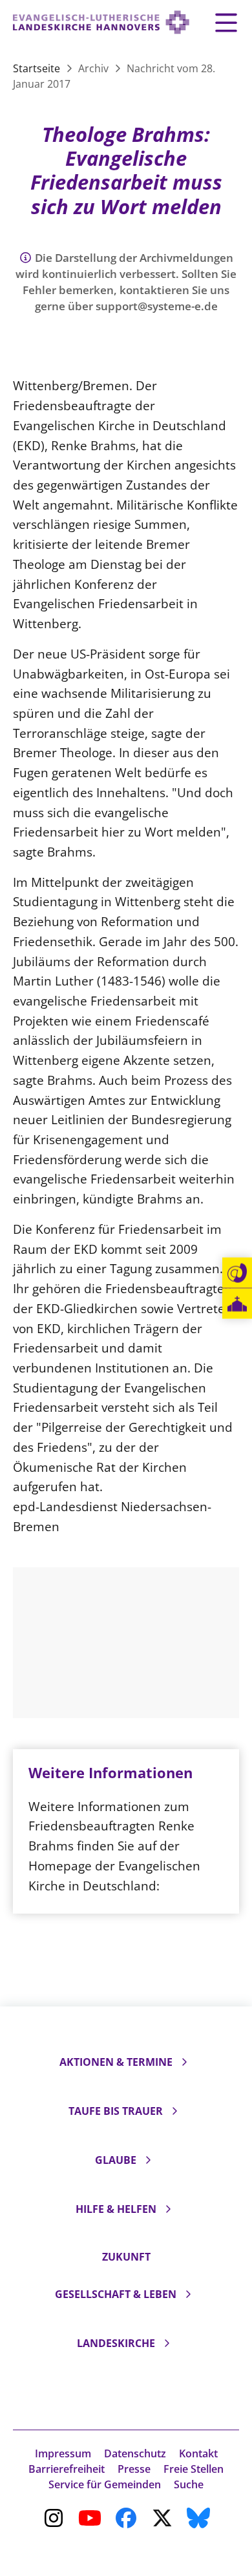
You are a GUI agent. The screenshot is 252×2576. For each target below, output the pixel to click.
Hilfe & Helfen (116, 2209)
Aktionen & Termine (116, 2062)
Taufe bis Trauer (116, 2111)
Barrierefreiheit (67, 2469)
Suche (189, 2484)
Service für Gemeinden (105, 2484)
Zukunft (126, 2257)
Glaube (116, 2160)
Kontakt (198, 2453)
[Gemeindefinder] (237, 1304)
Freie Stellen (194, 2469)
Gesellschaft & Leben (116, 2294)
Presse (134, 2469)
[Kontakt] (237, 1273)
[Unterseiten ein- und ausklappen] (184, 2062)
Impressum (63, 2453)
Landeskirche (116, 2343)
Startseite (38, 68)
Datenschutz (135, 2453)
